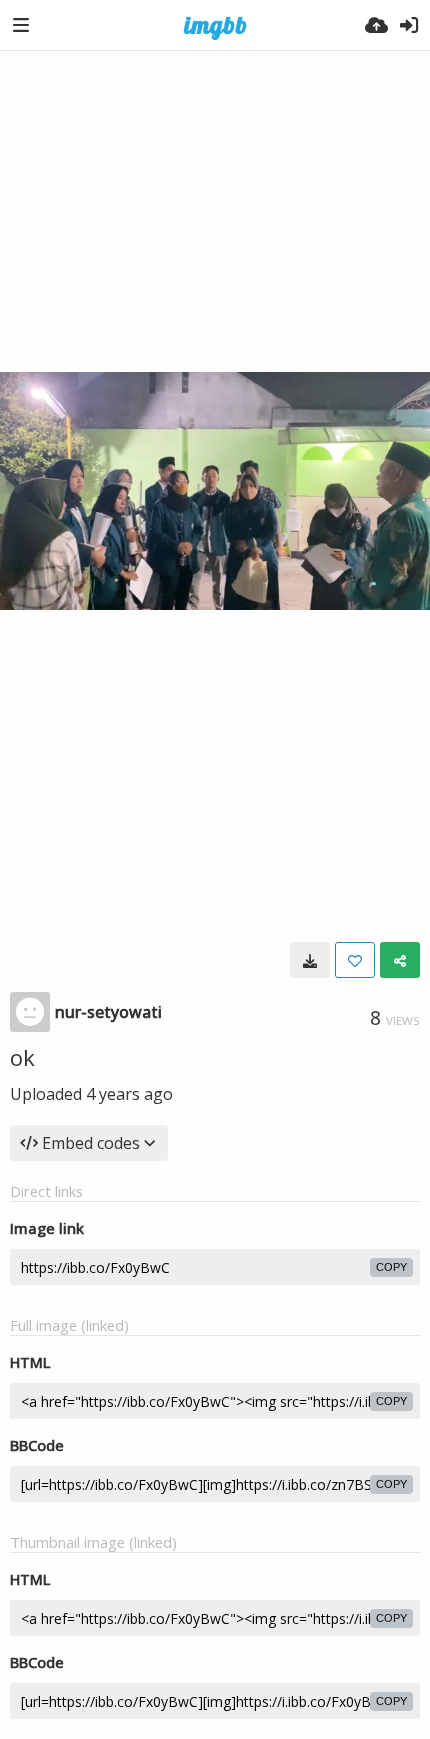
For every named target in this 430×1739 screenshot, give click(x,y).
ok (22, 1057)
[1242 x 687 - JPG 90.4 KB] (310, 960)
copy (391, 1267)
